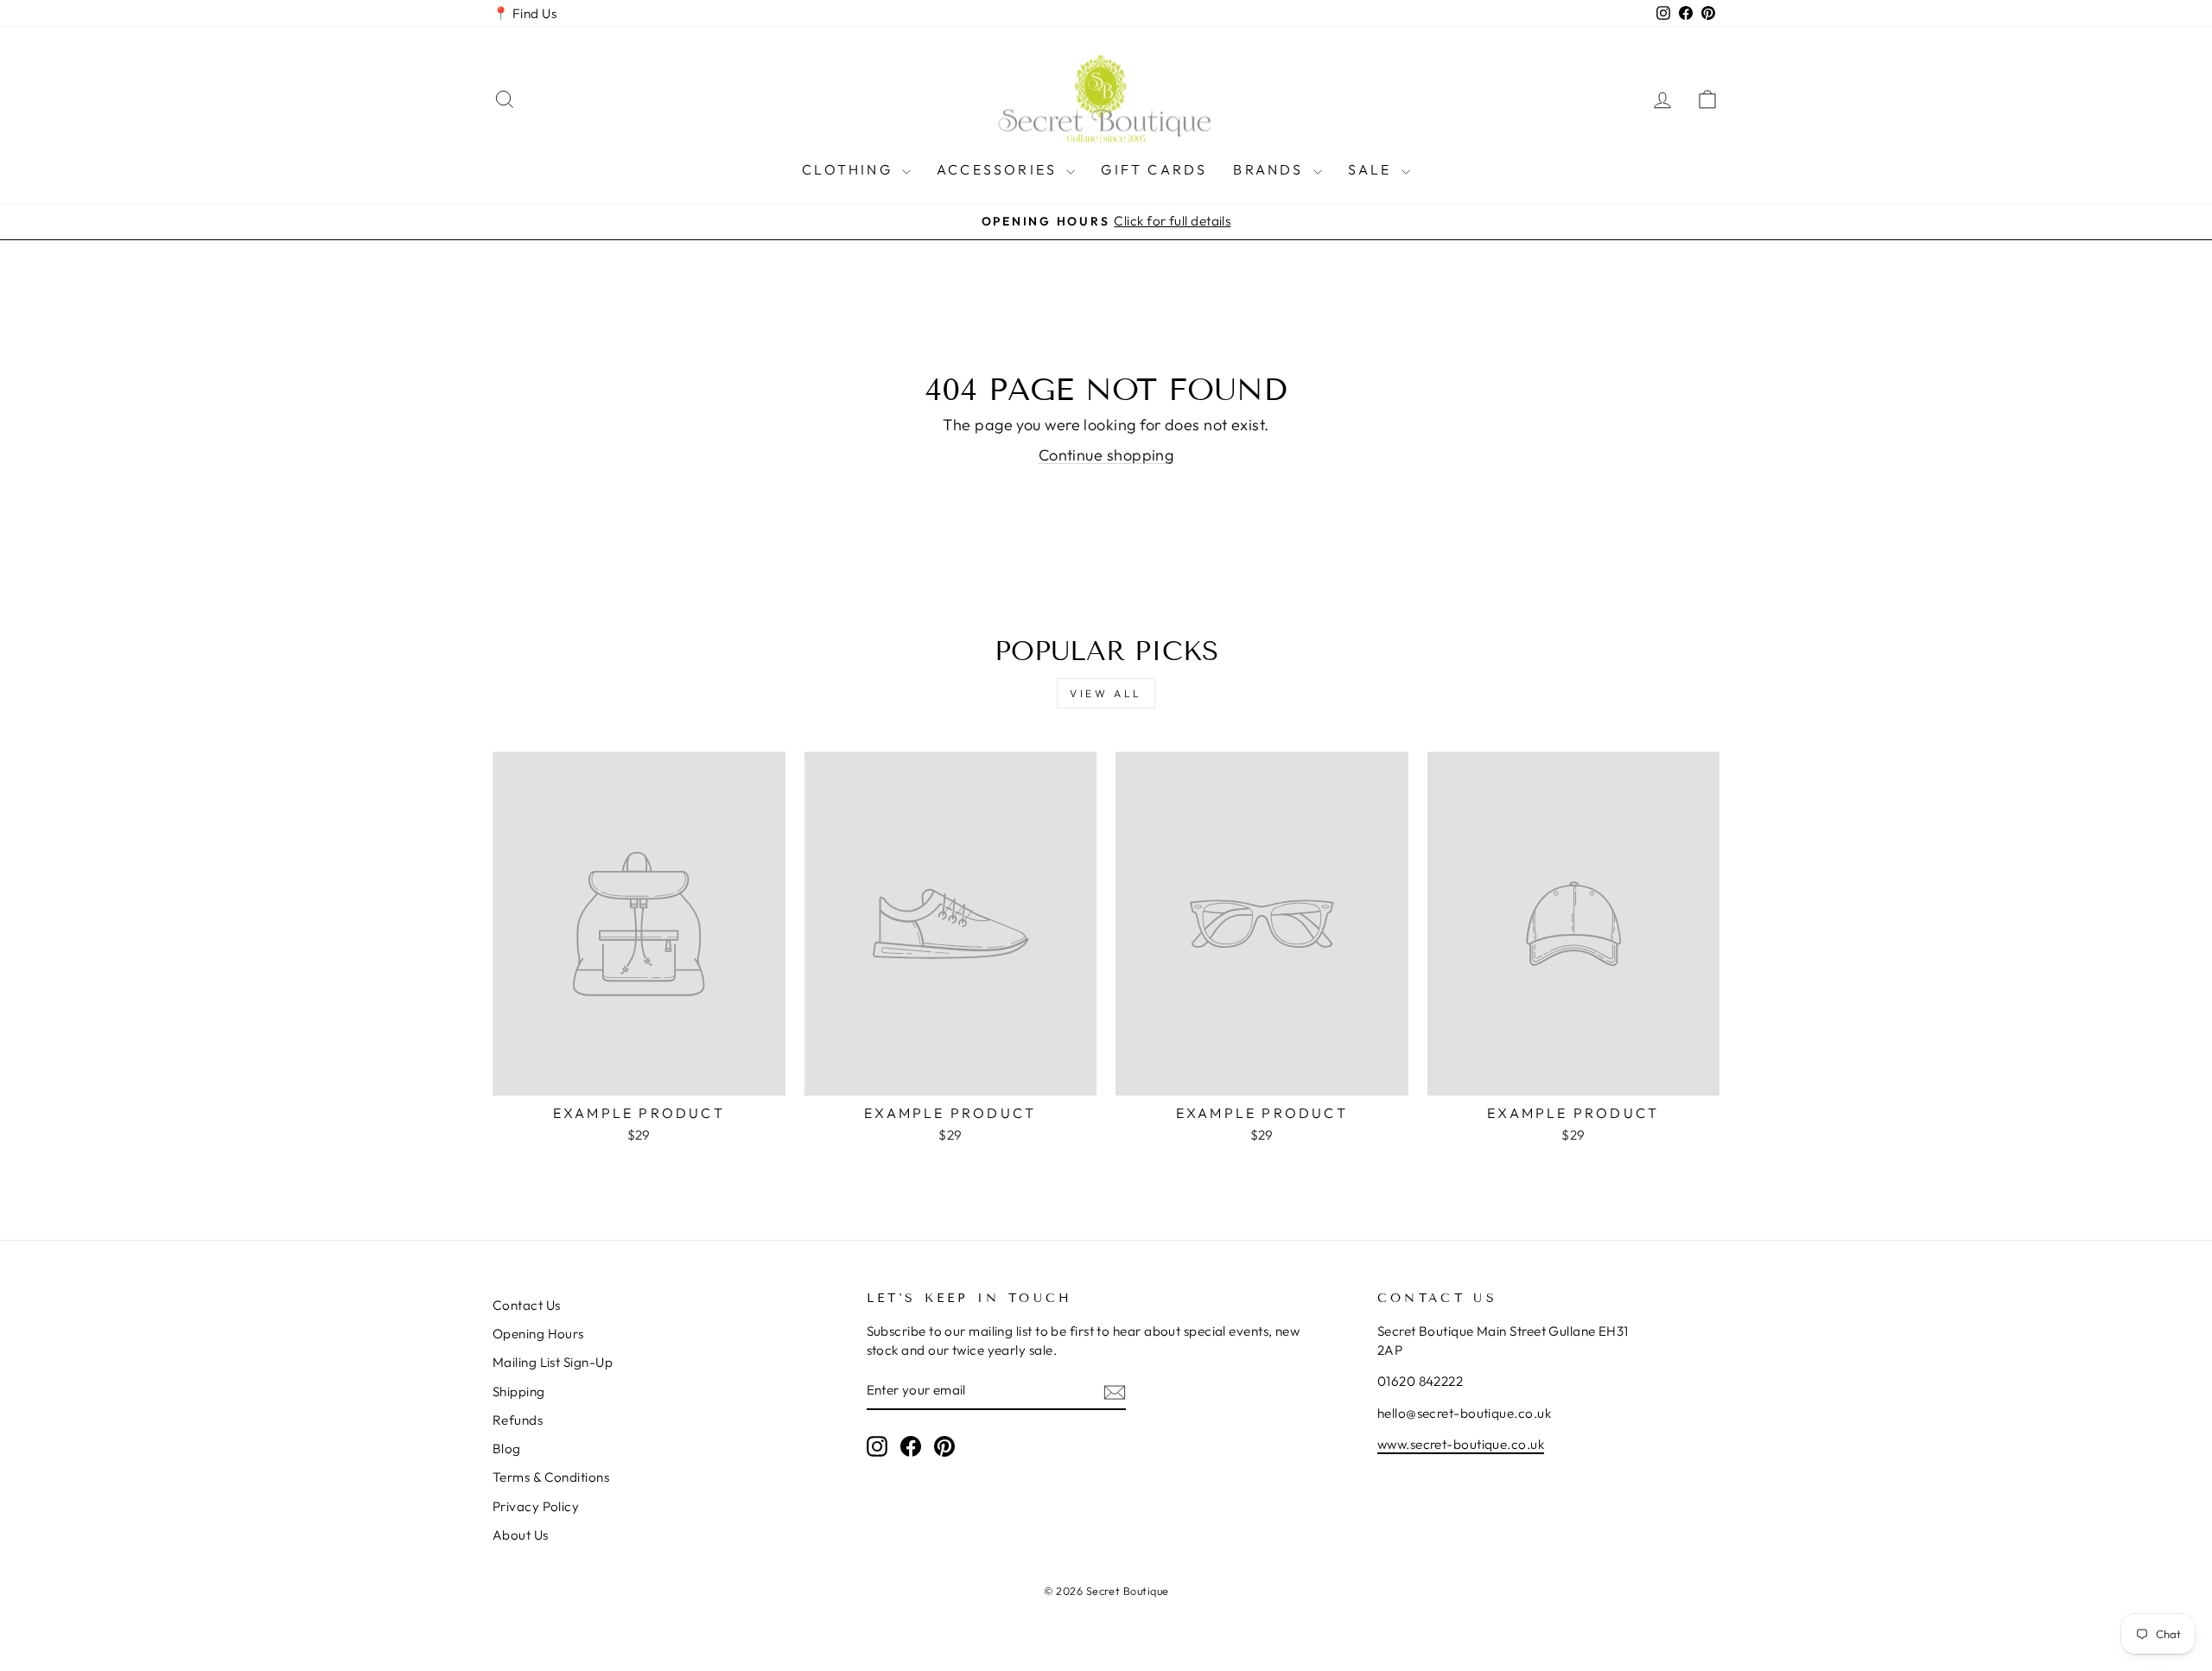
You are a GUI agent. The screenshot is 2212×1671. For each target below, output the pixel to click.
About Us (521, 1535)
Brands (1271, 169)
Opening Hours (538, 1334)
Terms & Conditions (551, 1477)
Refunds (518, 1420)
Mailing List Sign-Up (553, 1362)
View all (1106, 693)
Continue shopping (1106, 455)
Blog (507, 1449)
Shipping (519, 1391)
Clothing (850, 169)
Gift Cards (1154, 169)
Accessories (999, 169)
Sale (1373, 169)
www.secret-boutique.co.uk (1461, 1444)
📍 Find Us (524, 13)
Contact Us (527, 1305)
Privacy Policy (536, 1506)
